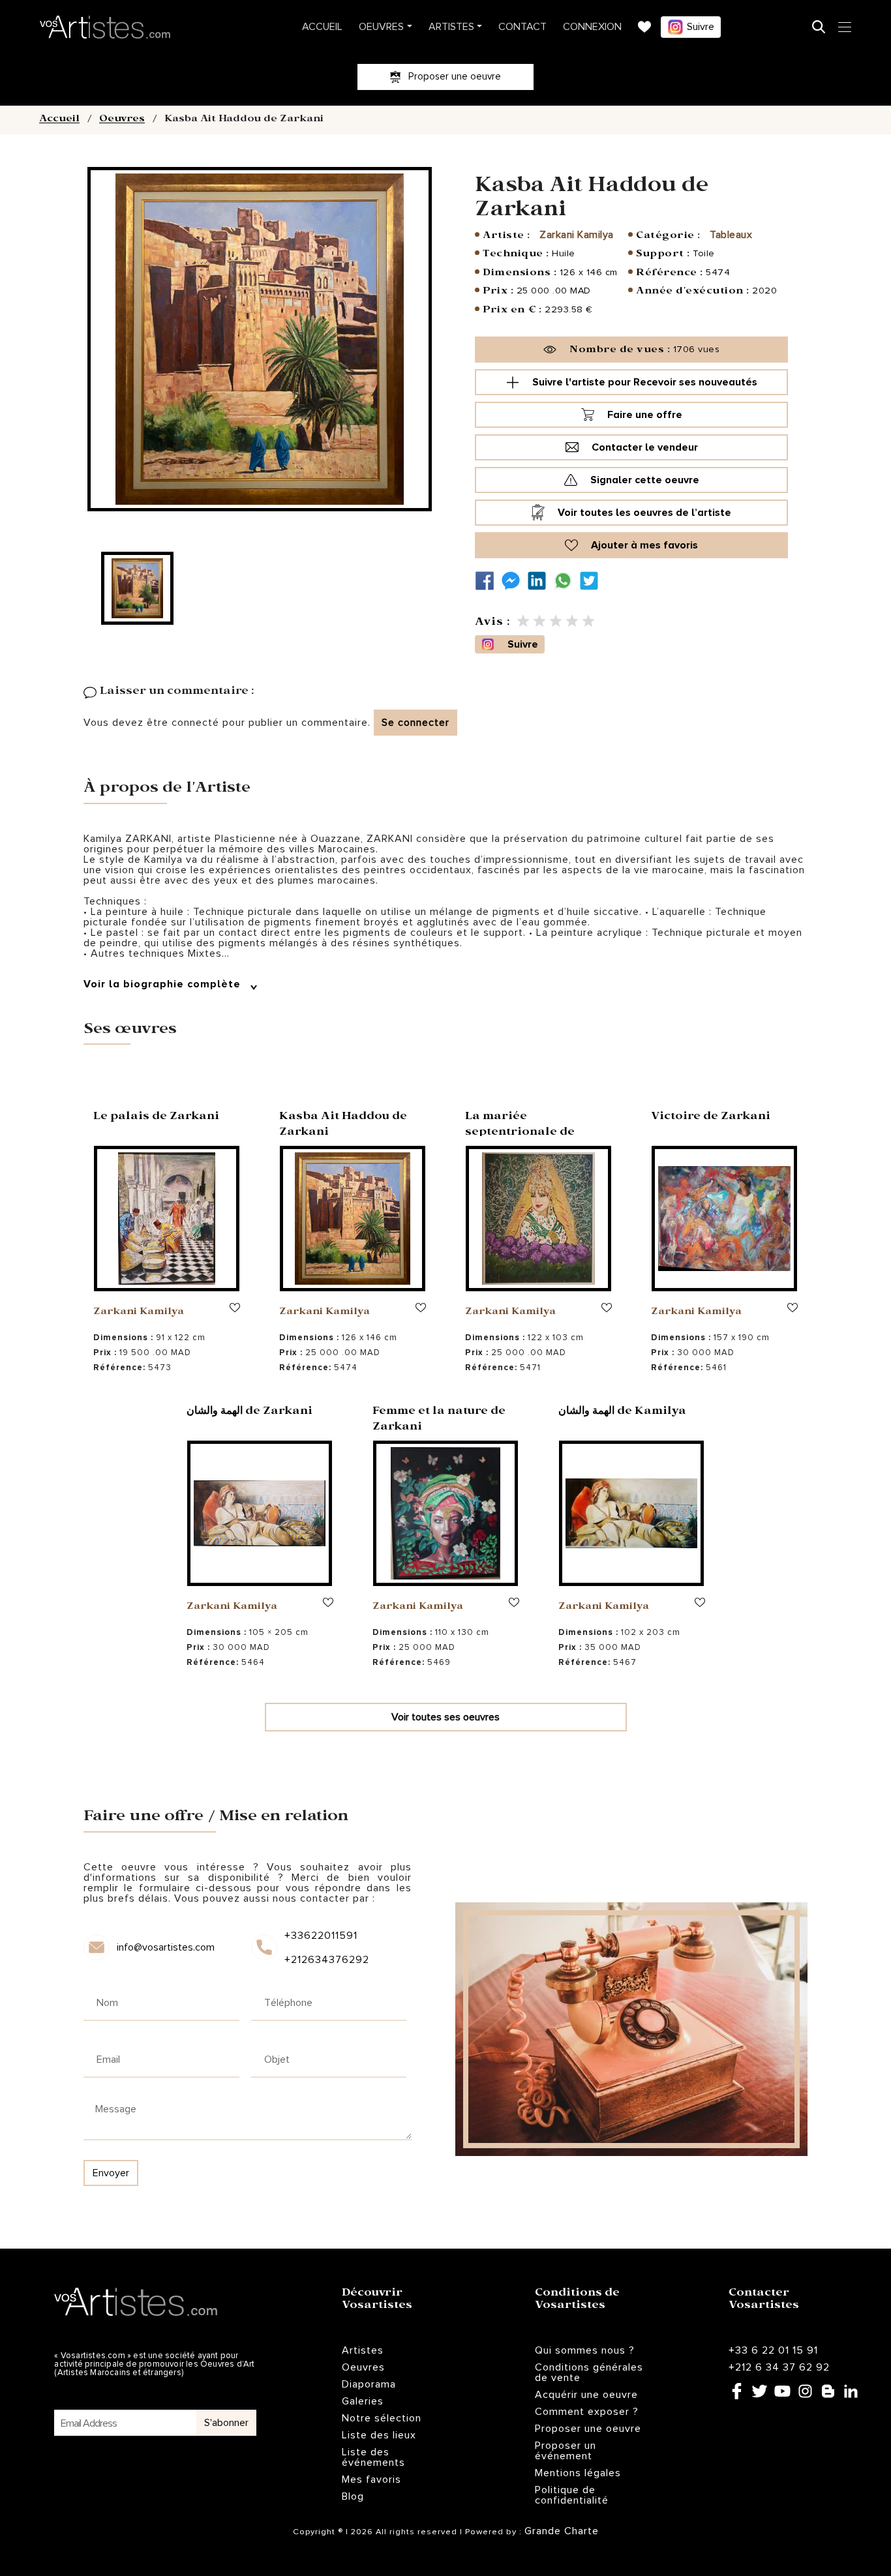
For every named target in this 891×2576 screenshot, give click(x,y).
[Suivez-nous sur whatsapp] (566, 581)
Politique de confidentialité (572, 2495)
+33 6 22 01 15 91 (773, 2350)
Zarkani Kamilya (577, 235)
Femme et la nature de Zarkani (439, 1420)
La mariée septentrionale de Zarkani (520, 1133)
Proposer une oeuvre (588, 2429)
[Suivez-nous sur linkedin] (540, 581)
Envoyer (111, 2173)
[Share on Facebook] (488, 581)
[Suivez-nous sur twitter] (592, 581)
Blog (353, 2496)
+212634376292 (326, 1960)
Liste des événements (373, 2457)
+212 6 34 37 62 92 (779, 2367)
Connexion (592, 27)
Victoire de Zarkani (711, 1117)
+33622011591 (321, 1936)
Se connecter (415, 723)
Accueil (322, 27)
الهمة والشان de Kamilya (622, 1412)
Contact (522, 27)
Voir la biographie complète (164, 984)
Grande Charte (562, 2531)
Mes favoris (371, 2479)
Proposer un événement (566, 2451)
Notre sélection (382, 2418)
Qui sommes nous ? (585, 2350)
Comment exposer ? (587, 2412)
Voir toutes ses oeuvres (445, 1717)
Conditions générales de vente (589, 2373)
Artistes (451, 27)
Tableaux (731, 235)
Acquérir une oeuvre (586, 2395)
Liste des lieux (379, 2435)
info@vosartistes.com (166, 1947)
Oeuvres (381, 27)
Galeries (363, 2401)
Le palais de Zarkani (156, 1117)
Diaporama (369, 2384)
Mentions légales (578, 2473)
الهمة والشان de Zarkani (249, 1412)
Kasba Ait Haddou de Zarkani (343, 1125)
